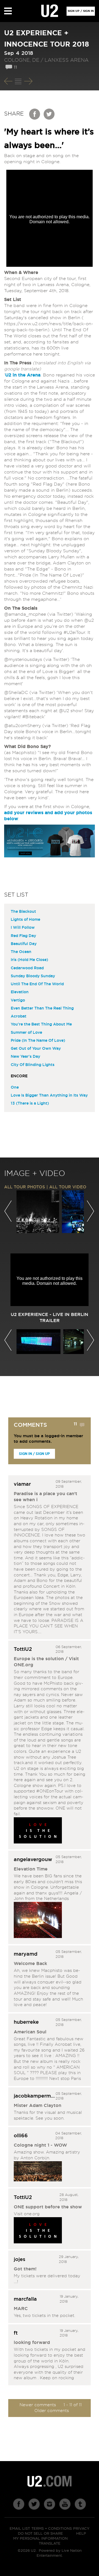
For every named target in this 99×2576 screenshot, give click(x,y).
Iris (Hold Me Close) (29, 960)
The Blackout (23, 912)
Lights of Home (25, 920)
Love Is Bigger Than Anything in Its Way (49, 1095)
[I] (38, 2231)
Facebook (35, 114)
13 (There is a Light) (30, 1103)
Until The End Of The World (37, 984)
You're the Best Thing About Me (41, 1024)
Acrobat (19, 1016)
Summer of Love (26, 1033)
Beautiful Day (24, 944)
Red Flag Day (23, 936)
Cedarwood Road (27, 968)
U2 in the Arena (23, 375)
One (15, 1088)
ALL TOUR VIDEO (68, 1187)
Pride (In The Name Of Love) (38, 1041)
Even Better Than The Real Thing (42, 1008)
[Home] (50, 11)
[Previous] (8, 81)
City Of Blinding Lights (33, 1065)
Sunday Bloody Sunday (33, 976)
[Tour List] (18, 81)
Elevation (20, 992)
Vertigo (18, 1000)
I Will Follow (23, 928)
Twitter (49, 114)
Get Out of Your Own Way (36, 1049)
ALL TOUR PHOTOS (25, 1187)
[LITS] (38, 1831)
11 (15, 67)
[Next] (28, 81)
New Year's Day (25, 1057)
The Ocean (21, 952)
